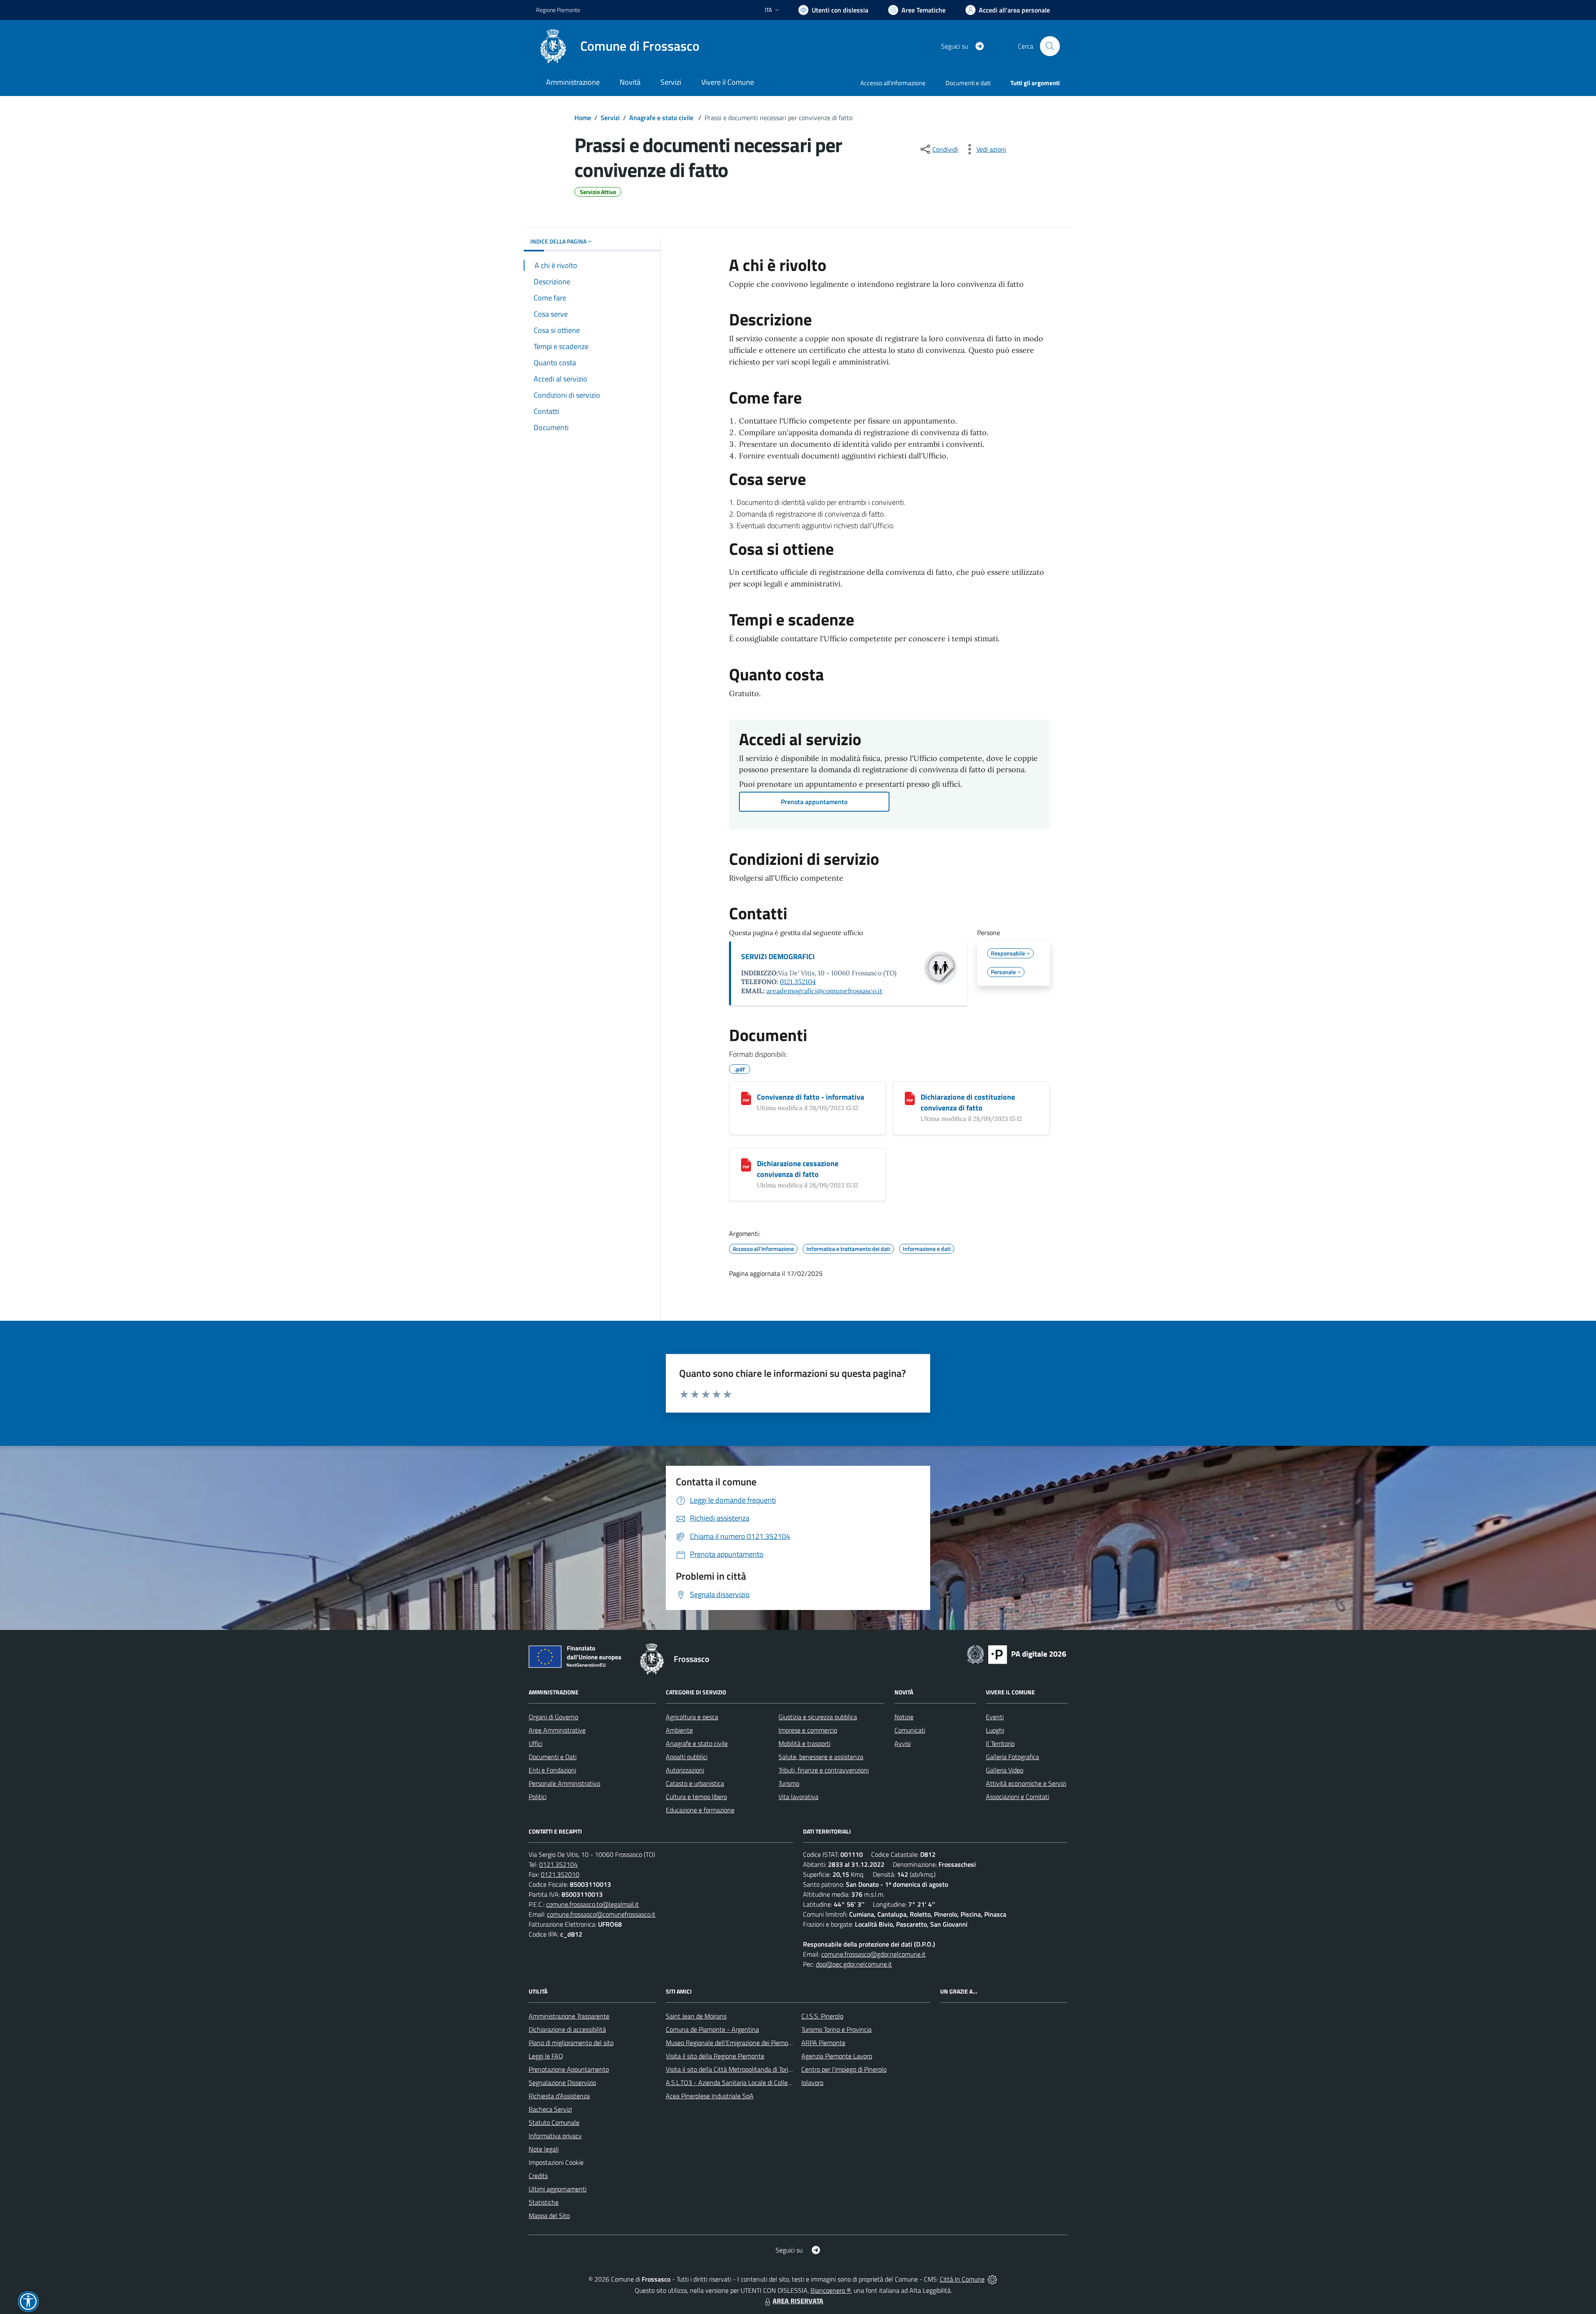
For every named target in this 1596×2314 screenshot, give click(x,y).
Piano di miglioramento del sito (571, 2043)
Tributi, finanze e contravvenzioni (824, 1770)
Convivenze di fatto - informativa (810, 1097)
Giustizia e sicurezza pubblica (818, 1717)
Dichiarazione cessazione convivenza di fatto (798, 1169)
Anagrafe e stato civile (662, 118)
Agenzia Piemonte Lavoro (837, 2056)
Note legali (544, 2149)
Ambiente (679, 1730)
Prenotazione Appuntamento (569, 2069)
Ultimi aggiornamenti (558, 2189)
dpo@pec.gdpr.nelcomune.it (854, 1964)
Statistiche (544, 2202)
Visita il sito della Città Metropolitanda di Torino (730, 2069)
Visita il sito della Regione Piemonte (715, 2056)
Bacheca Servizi (550, 2109)
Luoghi (995, 1730)
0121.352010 (560, 1874)
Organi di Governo (553, 1717)
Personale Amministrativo (564, 1783)
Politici (538, 1797)
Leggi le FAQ (546, 2056)
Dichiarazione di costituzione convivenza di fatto (968, 1102)
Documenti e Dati (553, 1757)
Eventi (995, 1717)
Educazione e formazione (700, 1810)
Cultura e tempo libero (696, 1797)
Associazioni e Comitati (1017, 1797)
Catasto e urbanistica (695, 1783)
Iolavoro (812, 2083)
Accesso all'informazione (893, 83)
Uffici (536, 1743)
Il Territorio (1000, 1743)
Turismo (789, 1783)
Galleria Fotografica (1012, 1757)
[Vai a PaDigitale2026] (1017, 1654)
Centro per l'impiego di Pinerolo (844, 2069)
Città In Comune (962, 2279)
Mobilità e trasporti (804, 1743)
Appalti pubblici (687, 1757)
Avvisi (903, 1743)
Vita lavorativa (798, 1797)
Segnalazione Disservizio (562, 2083)
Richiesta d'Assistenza (559, 2096)
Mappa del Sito (549, 2216)
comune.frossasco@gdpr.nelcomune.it (873, 1954)
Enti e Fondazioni (552, 1770)
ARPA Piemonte (823, 2043)
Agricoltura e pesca (692, 1717)
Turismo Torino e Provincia (836, 2029)
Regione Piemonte (558, 10)
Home (583, 118)
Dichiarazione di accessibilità (567, 2029)
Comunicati (910, 1730)
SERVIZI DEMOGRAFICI (778, 956)
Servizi (610, 118)
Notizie (904, 1717)
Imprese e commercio (808, 1730)
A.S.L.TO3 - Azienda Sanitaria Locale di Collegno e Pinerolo (746, 2083)
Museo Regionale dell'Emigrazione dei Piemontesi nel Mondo (749, 2043)
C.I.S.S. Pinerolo (822, 2016)
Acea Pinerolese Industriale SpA (710, 2096)
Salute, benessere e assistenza (821, 1757)
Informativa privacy (555, 2136)
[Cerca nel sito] (1050, 46)
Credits (538, 2176)
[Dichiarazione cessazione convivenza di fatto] (746, 1165)
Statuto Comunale (554, 2122)
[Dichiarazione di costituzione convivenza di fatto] (910, 1098)
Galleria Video (1005, 1770)
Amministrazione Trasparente (569, 2016)
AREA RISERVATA (798, 2301)
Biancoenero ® (831, 2290)
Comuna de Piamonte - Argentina (712, 2029)
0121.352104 (798, 982)
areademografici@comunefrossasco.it (824, 991)
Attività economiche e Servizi (1026, 1783)
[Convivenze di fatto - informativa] (746, 1098)
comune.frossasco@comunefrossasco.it (601, 1914)
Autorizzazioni (685, 1770)
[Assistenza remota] (992, 2279)
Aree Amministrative (557, 1730)
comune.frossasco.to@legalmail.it (592, 1904)
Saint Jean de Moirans (696, 2016)
